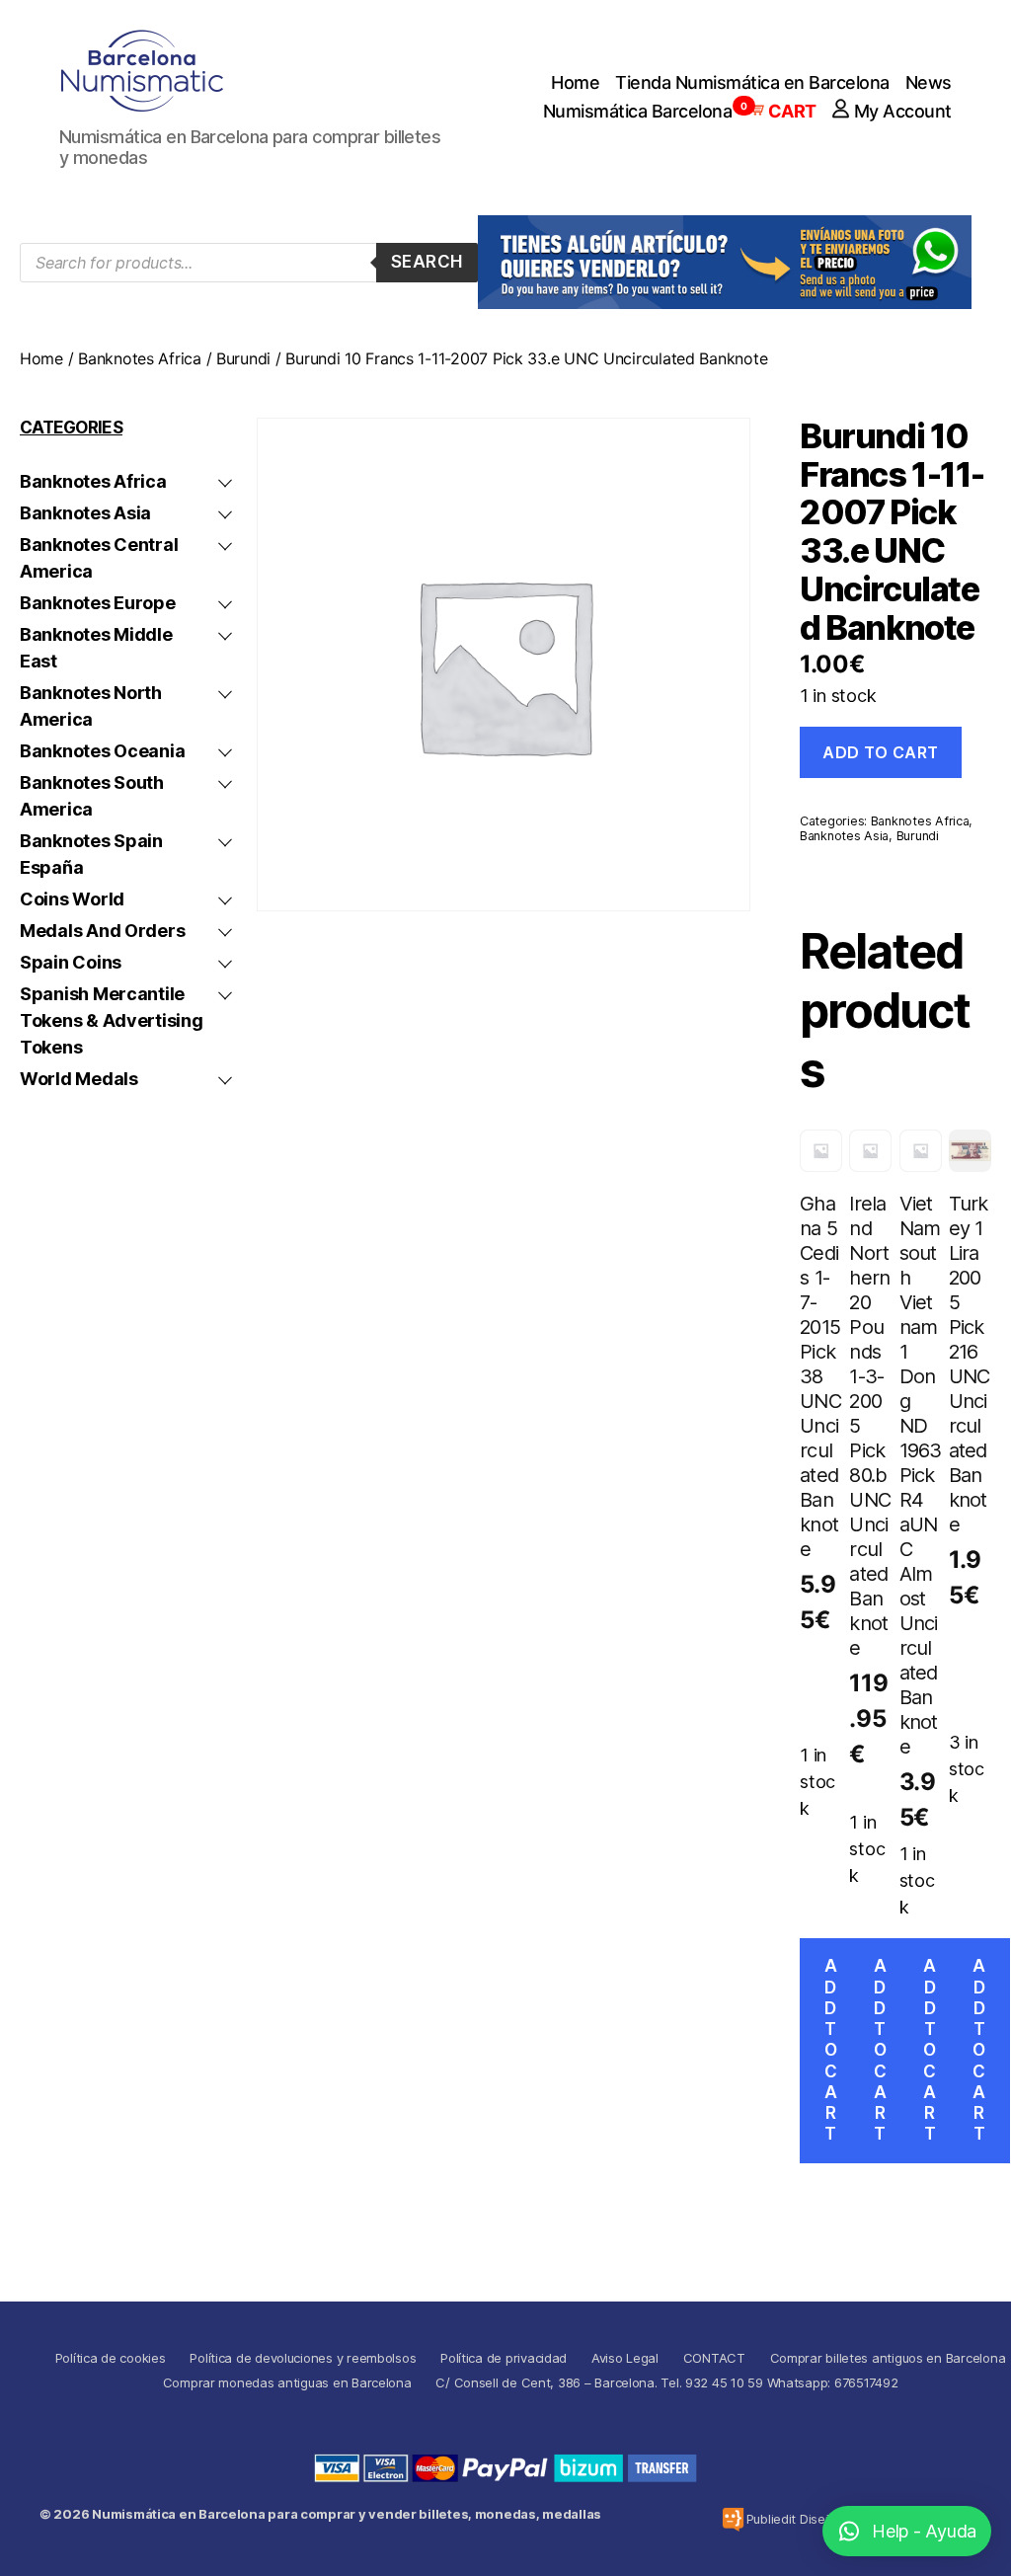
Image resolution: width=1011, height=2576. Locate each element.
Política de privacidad (504, 2358)
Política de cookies (111, 2358)
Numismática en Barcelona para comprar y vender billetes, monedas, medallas (347, 2514)
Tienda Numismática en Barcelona (752, 82)
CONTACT (714, 2358)
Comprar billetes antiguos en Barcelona (888, 2358)
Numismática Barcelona (638, 111)
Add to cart (881, 752)
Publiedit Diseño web (809, 2519)
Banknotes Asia (844, 836)
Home (575, 82)
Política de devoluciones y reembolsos (303, 2358)
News (929, 82)
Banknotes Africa (140, 358)
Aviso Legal (625, 2358)
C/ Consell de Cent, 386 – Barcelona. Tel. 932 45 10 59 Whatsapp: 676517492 (666, 2382)
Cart (782, 111)
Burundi (243, 358)
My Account (903, 111)
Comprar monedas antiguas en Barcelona (287, 2382)
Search (427, 262)
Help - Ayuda (924, 2531)
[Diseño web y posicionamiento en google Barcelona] (733, 2519)
